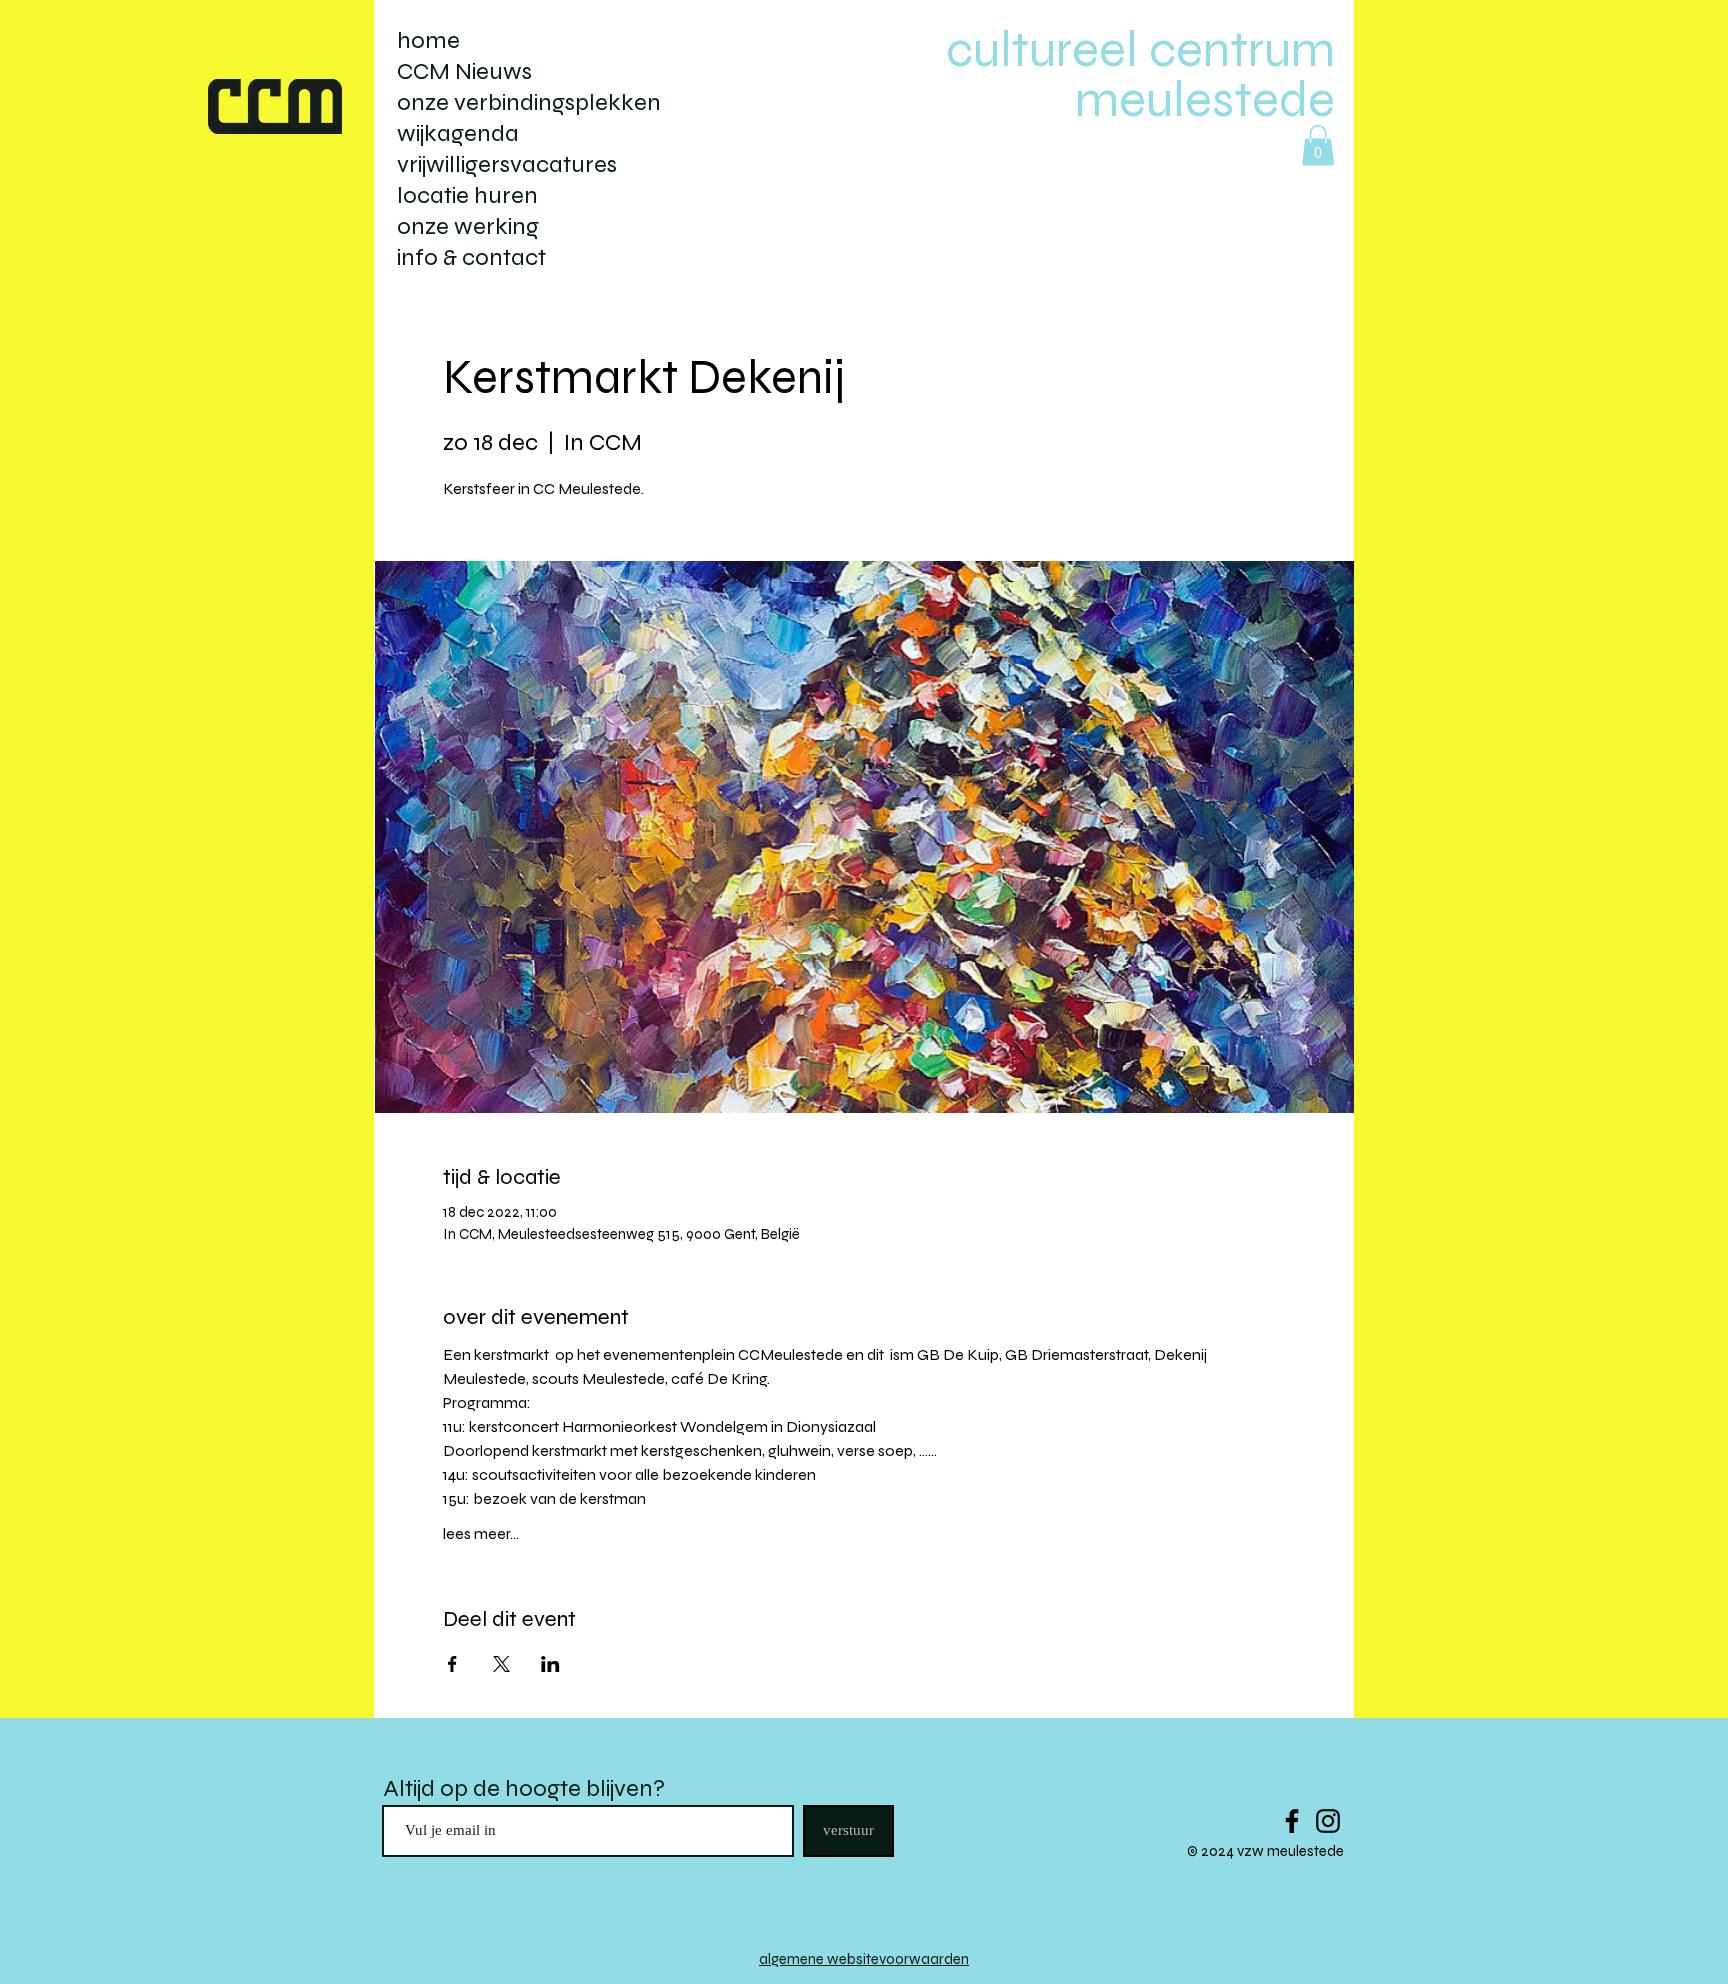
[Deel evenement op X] (501, 1664)
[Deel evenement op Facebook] (452, 1664)
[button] (1318, 145)
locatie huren (467, 195)
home (428, 40)
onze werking (468, 226)
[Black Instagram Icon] (1328, 1821)
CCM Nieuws (464, 71)
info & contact (471, 257)
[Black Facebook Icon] (1292, 1821)
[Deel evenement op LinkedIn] (550, 1664)
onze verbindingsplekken (529, 102)
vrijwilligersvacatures (507, 164)
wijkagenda (458, 133)
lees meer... (481, 1533)
